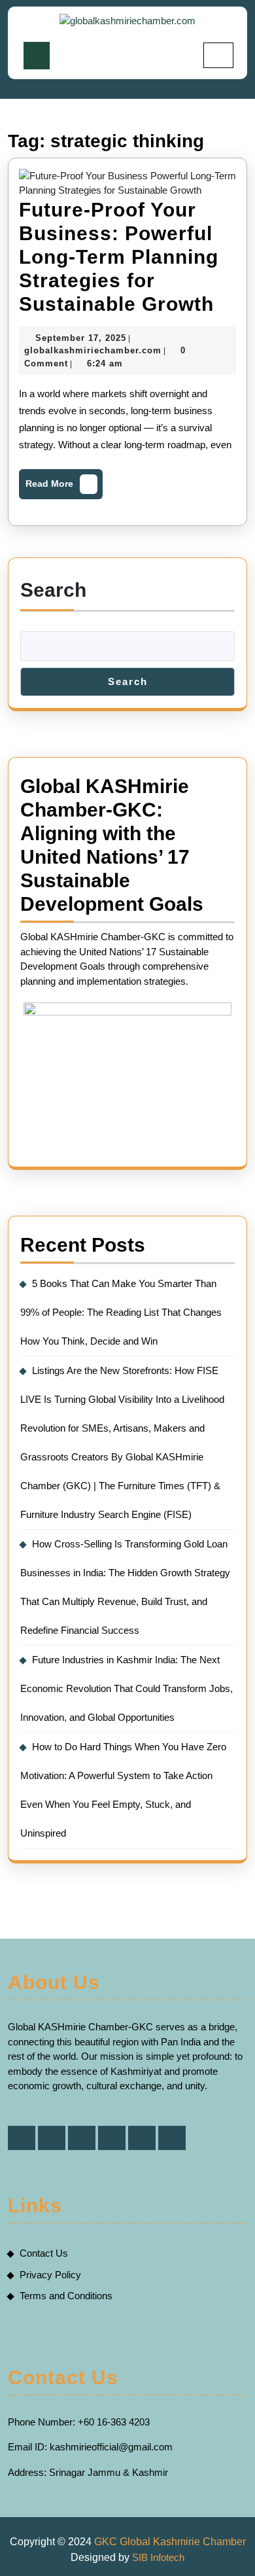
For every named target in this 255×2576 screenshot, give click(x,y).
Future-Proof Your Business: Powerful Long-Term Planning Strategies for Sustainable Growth (119, 257)
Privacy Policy (50, 2275)
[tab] (37, 56)
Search (53, 590)
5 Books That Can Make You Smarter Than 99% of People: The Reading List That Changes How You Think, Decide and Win (121, 1312)
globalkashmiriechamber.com (93, 350)
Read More (60, 487)
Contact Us (44, 2253)
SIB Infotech (158, 2557)
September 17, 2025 (81, 338)
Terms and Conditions (66, 2296)
